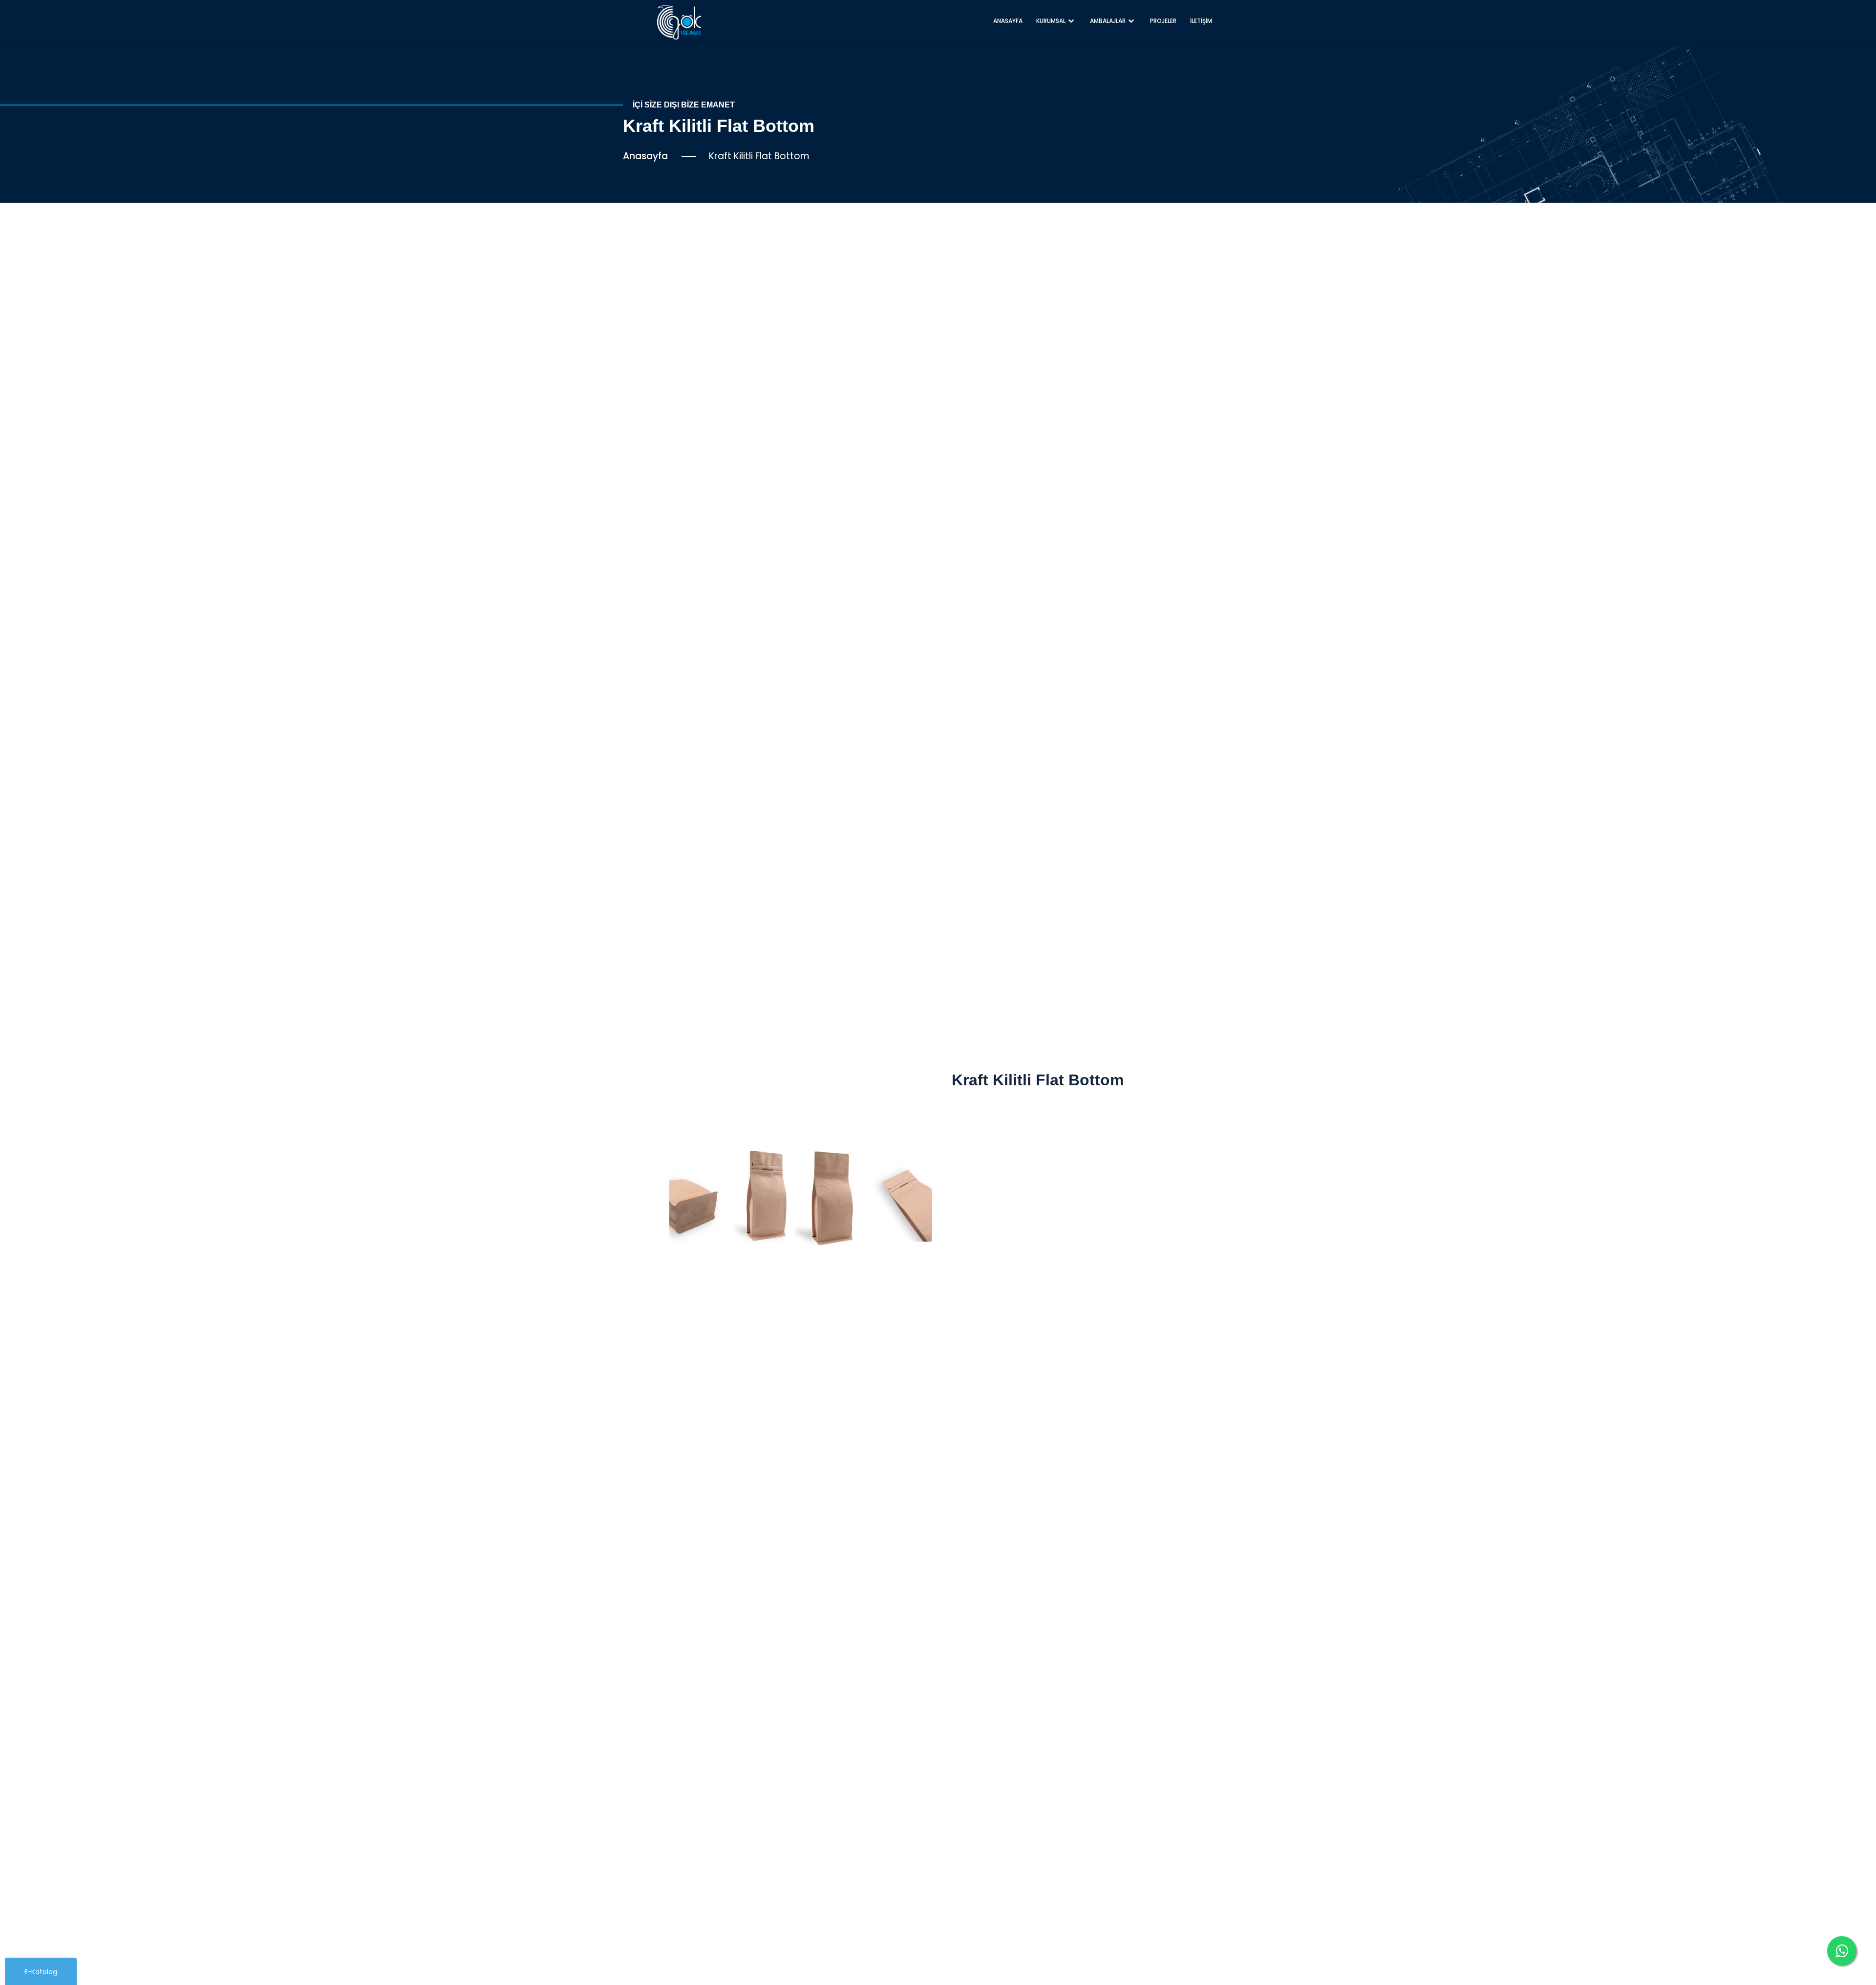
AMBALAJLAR (1108, 21)
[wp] (1842, 1951)
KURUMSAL (1051, 21)
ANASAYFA (1008, 21)
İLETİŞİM (1201, 21)
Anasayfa (645, 156)
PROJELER (1163, 21)
